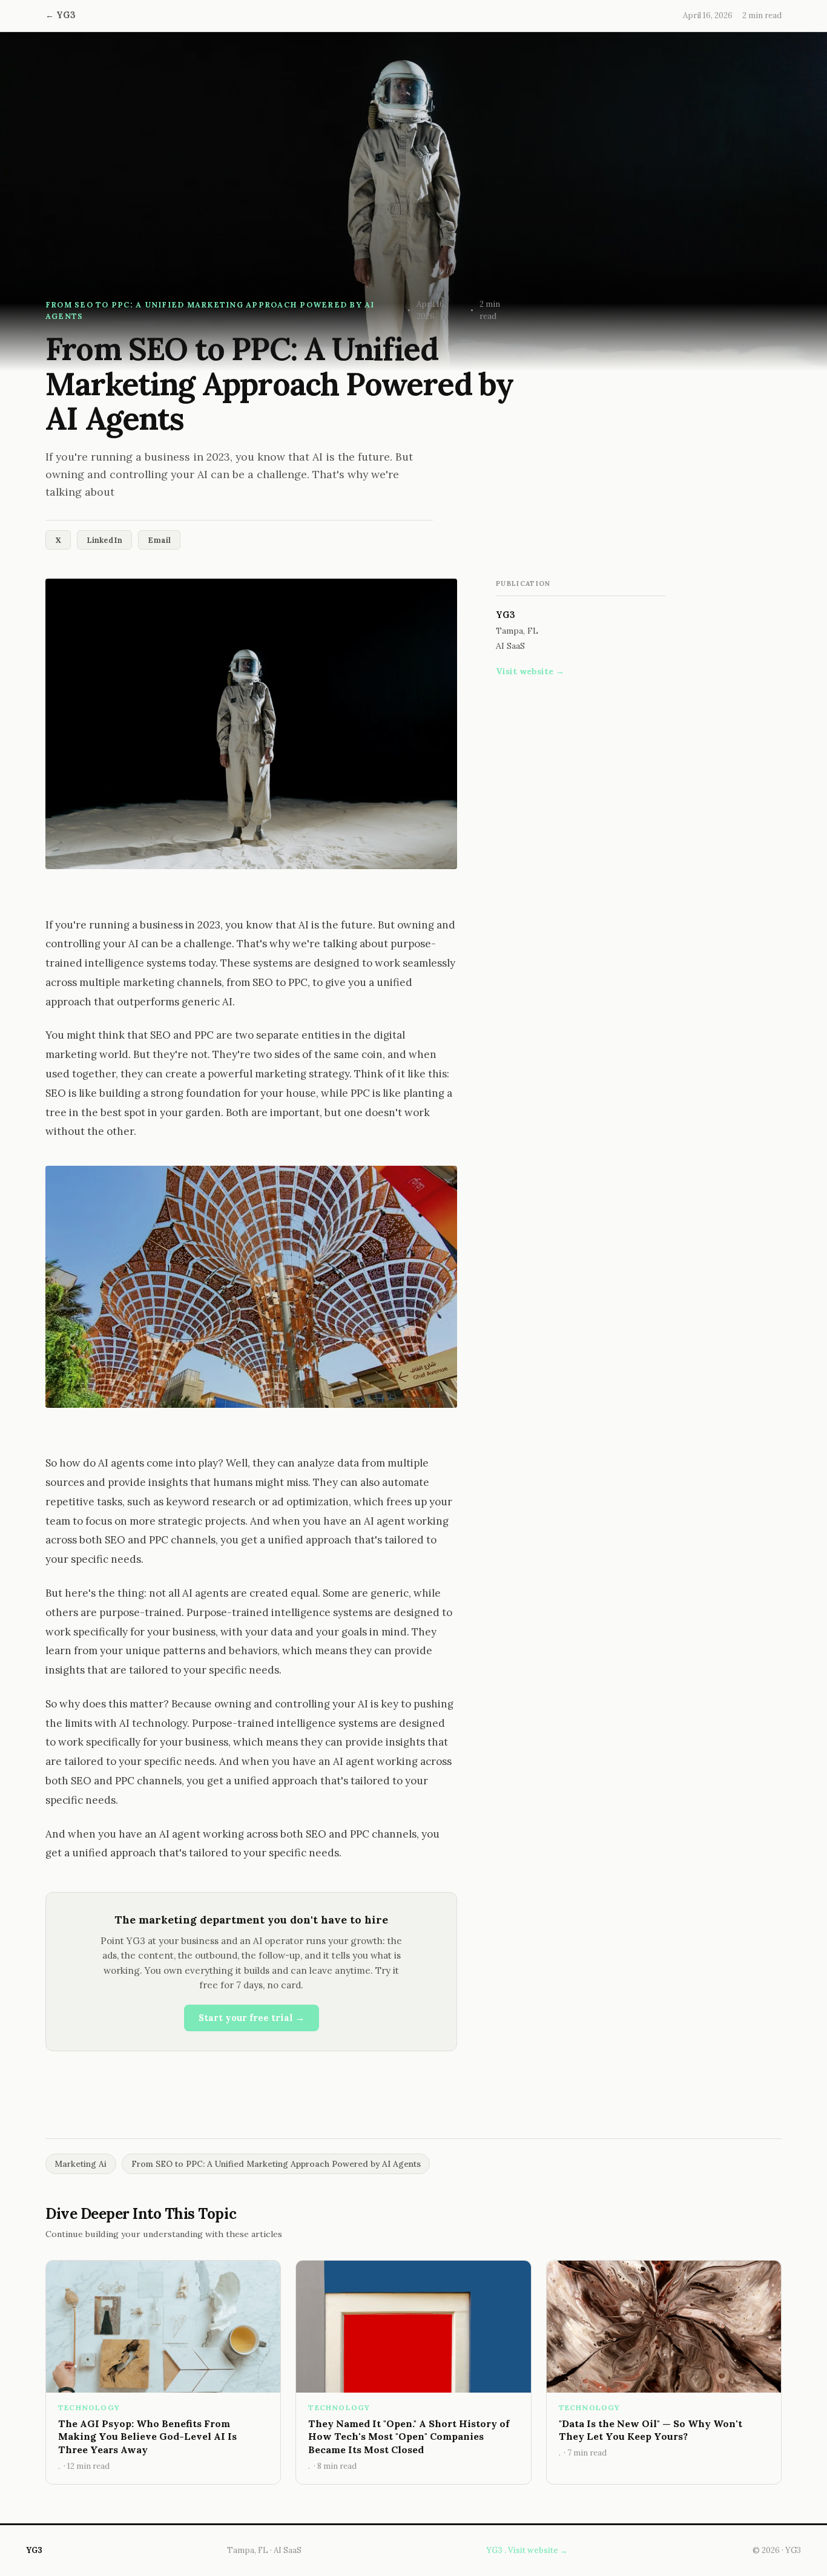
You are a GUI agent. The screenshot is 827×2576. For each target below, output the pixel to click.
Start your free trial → (252, 2018)
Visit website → (530, 671)
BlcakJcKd (411, 1423)
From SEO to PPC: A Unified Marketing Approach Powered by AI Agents (276, 2164)
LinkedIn (104, 540)
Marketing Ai (81, 2164)
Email (159, 540)
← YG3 (61, 15)
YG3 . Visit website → (527, 2550)
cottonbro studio (399, 885)
